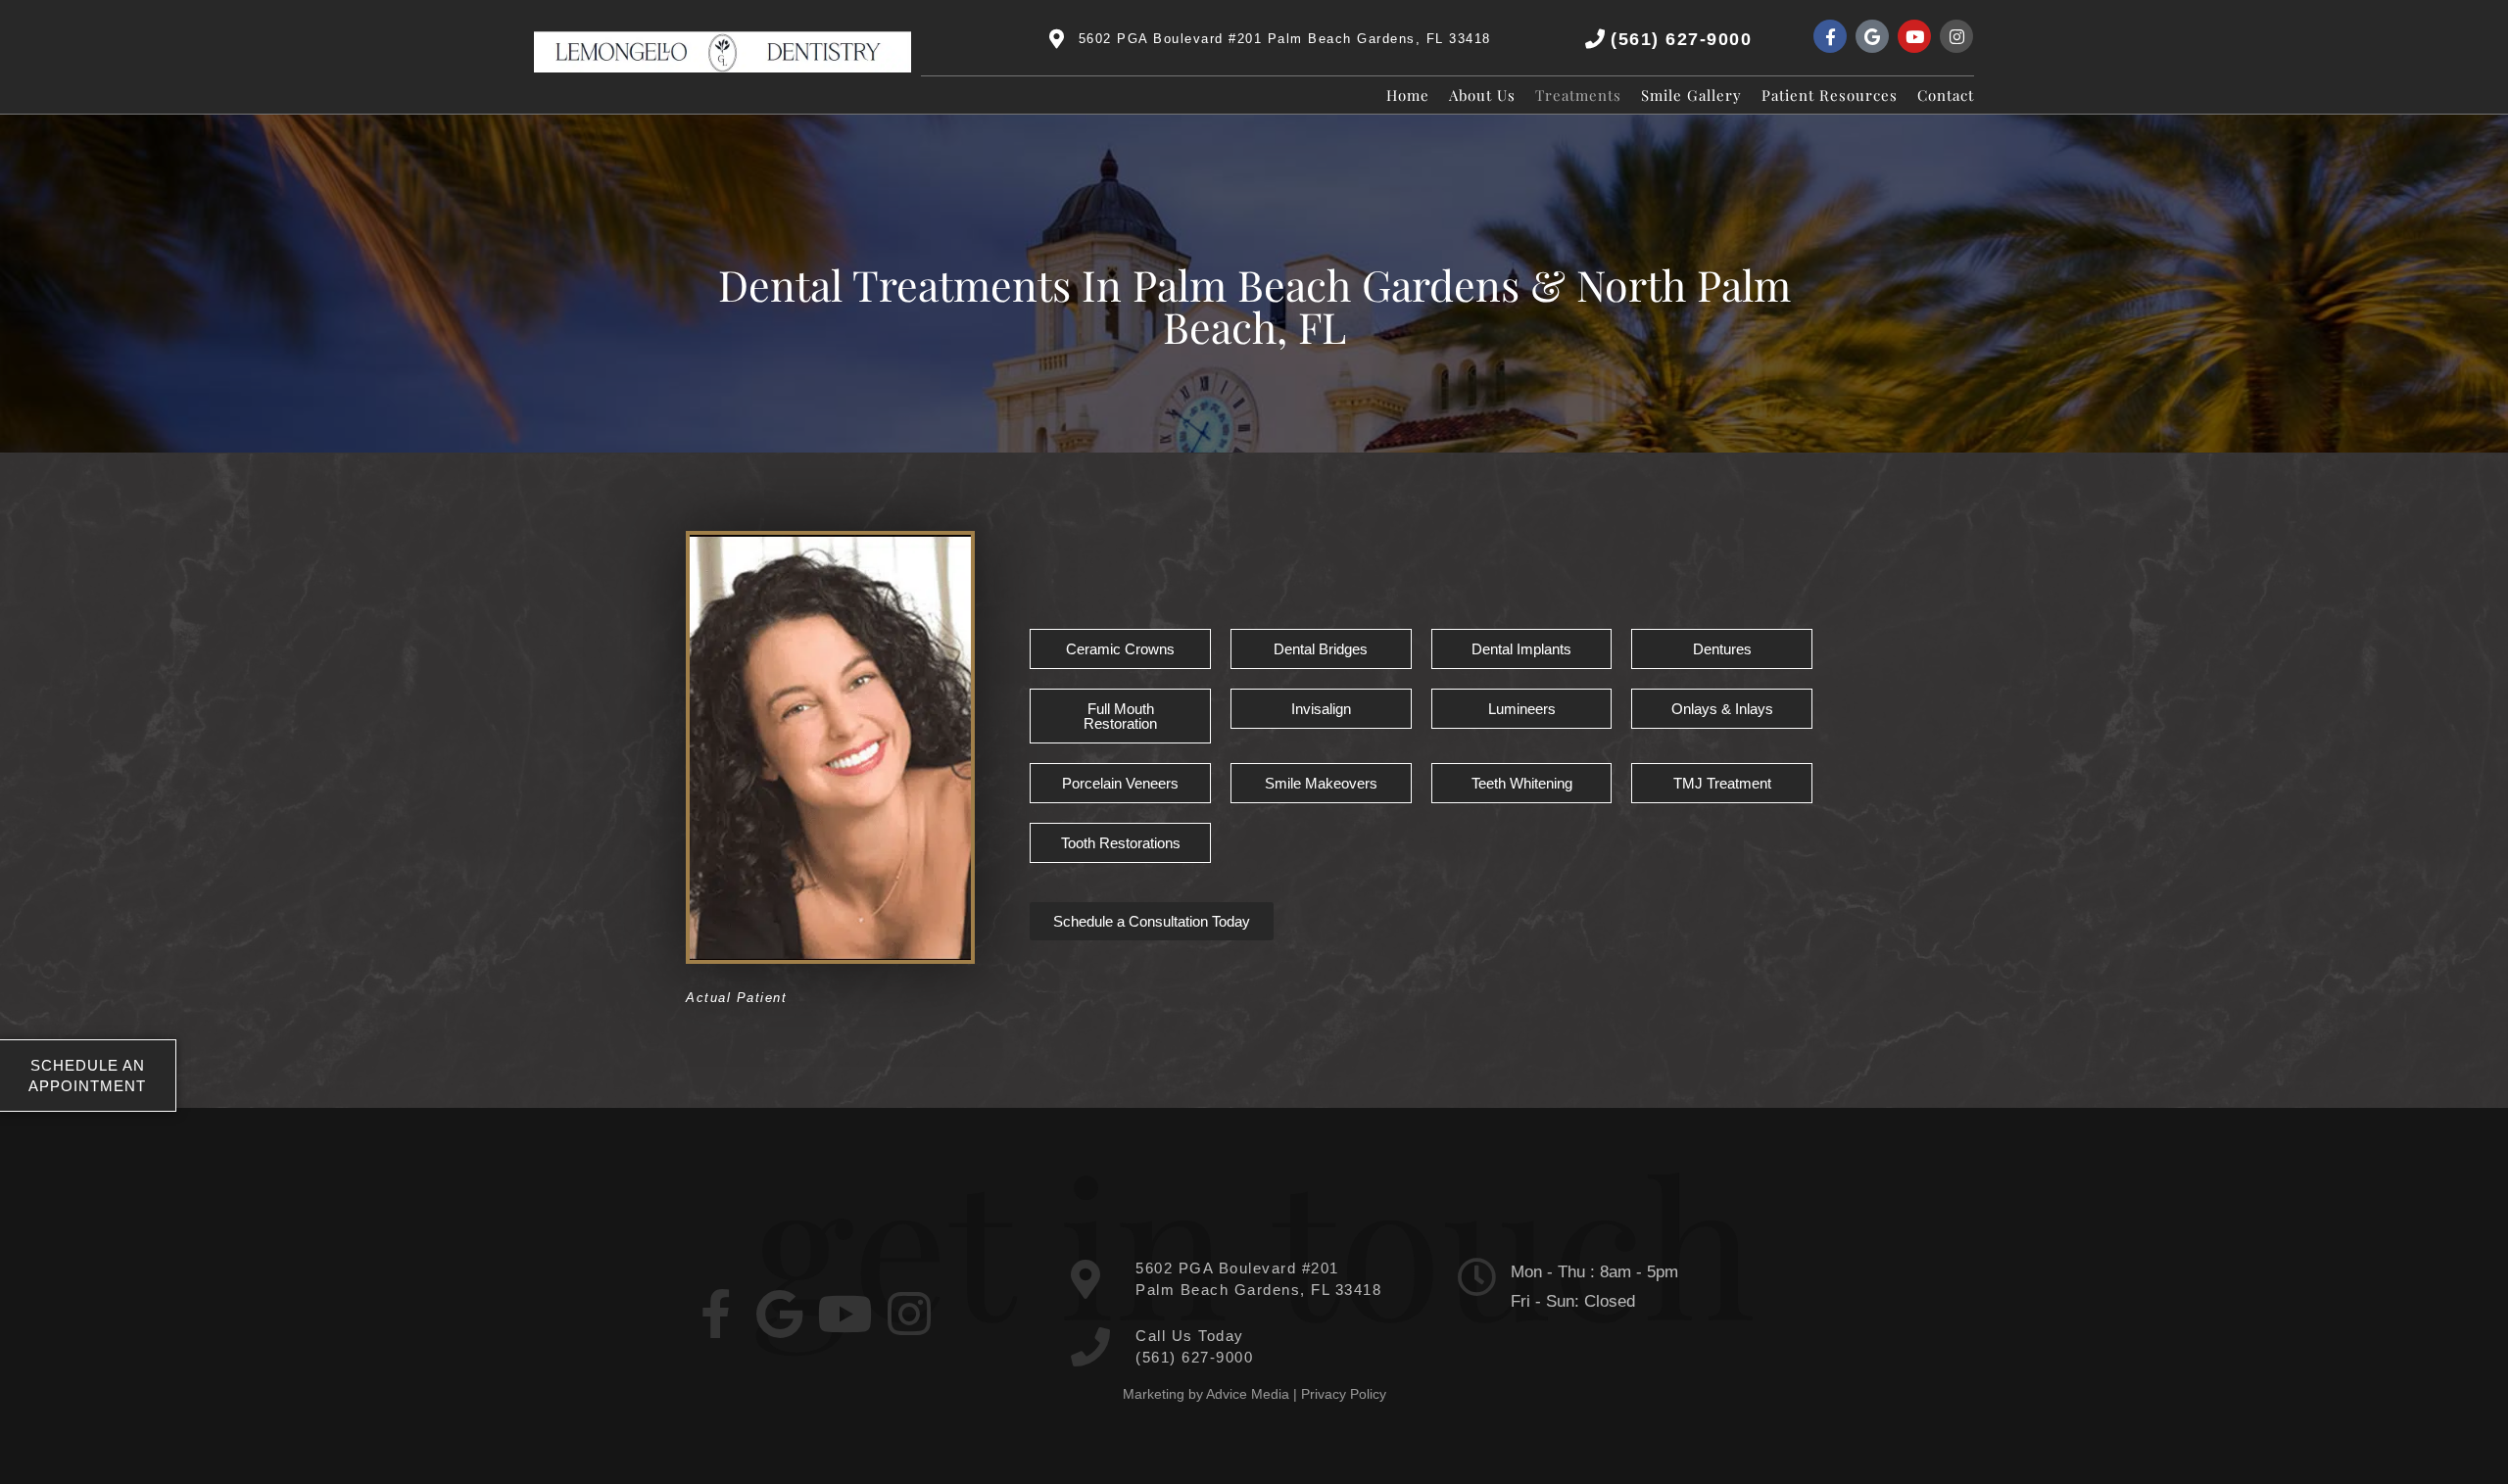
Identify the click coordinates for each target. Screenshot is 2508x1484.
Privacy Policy (1344, 1394)
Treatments (1578, 95)
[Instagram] (1956, 36)
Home (1408, 95)
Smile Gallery (1691, 95)
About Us (1482, 95)
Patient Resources (1830, 95)
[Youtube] (1914, 36)
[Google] (1872, 36)
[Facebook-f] (1830, 36)
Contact (1946, 95)
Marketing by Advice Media (1206, 1394)
